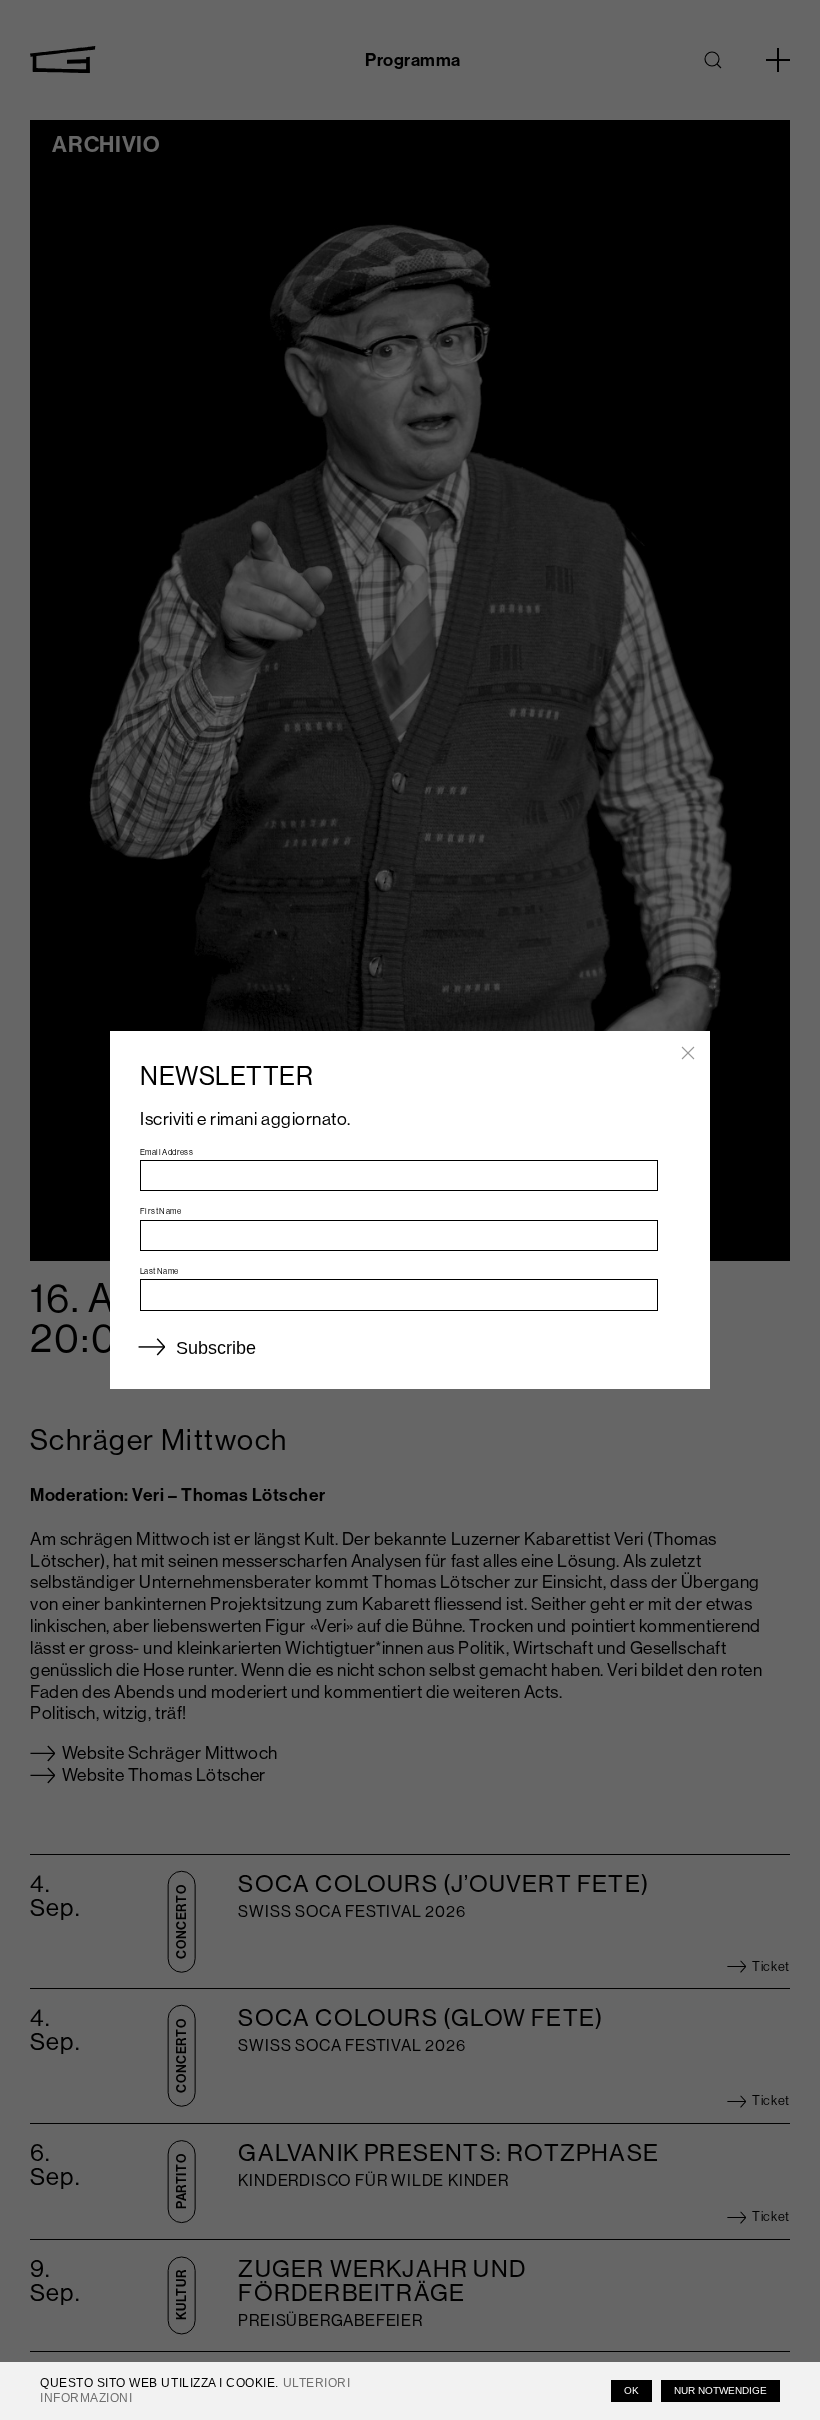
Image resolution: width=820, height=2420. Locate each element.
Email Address (166, 1152)
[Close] (688, 1053)
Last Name (159, 1271)
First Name (160, 1211)
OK (631, 2390)
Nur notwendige (720, 2390)
